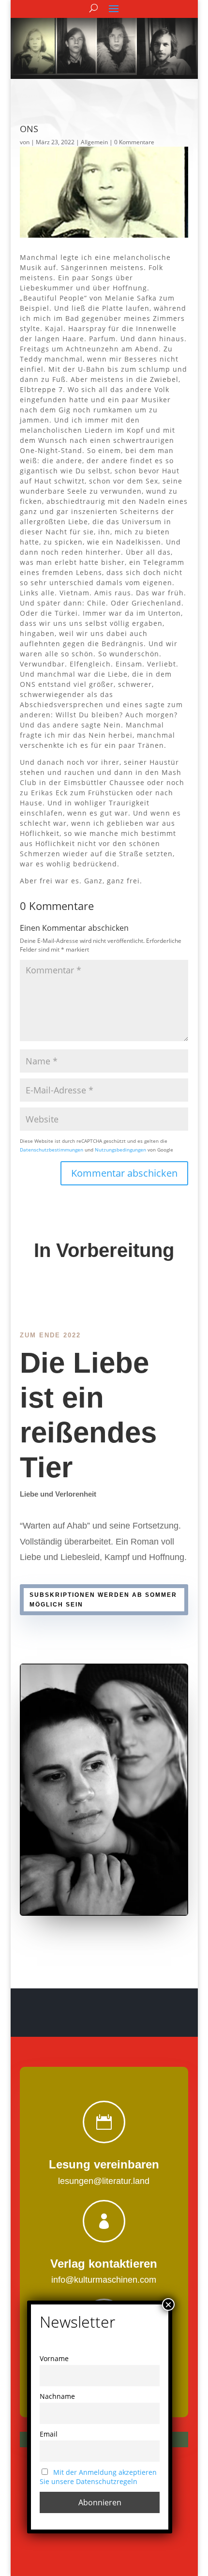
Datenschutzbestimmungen (52, 1150)
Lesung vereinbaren (104, 2164)
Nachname (57, 2396)
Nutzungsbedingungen (120, 1150)
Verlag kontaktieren (104, 2264)
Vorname (54, 2358)
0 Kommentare (134, 142)
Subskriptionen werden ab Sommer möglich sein (103, 1600)
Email (49, 2434)
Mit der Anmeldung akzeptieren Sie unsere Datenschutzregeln (98, 2477)
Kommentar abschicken (124, 1173)
